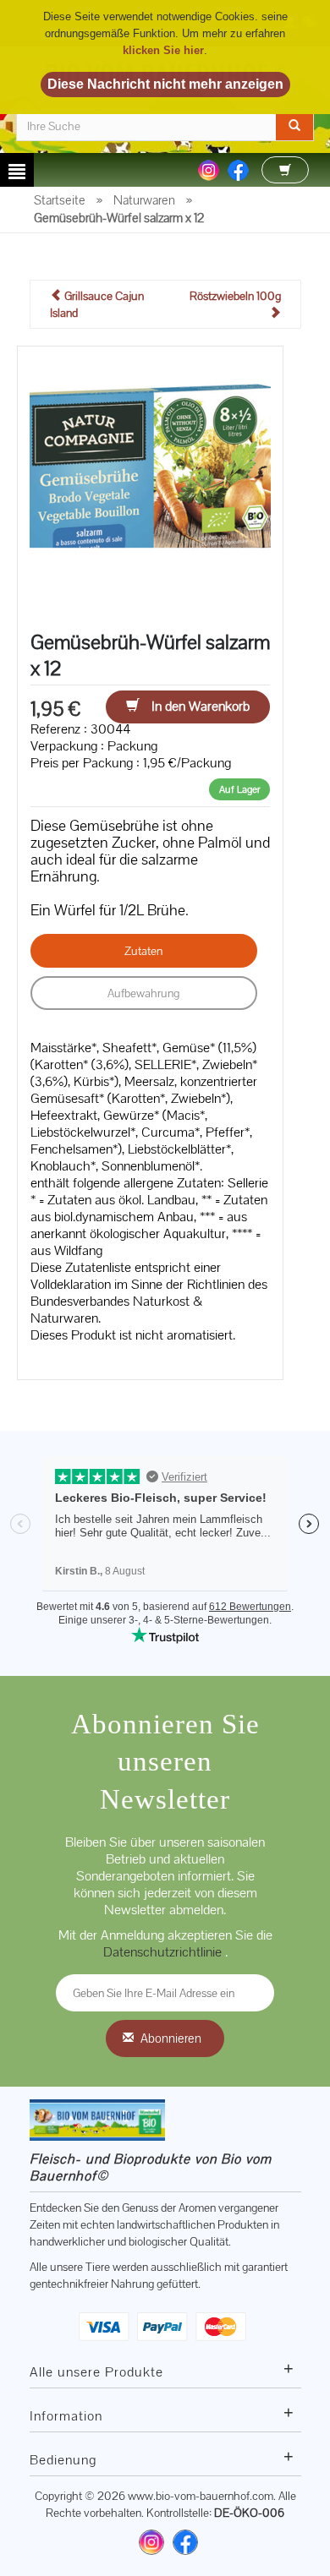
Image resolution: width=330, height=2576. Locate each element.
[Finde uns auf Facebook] (185, 2542)
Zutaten (143, 951)
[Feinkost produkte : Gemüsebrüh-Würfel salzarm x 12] (151, 478)
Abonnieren (171, 2038)
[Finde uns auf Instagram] (151, 2542)
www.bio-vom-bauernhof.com (201, 2496)
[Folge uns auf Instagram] (209, 169)
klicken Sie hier (163, 50)
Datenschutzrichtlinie (164, 1952)
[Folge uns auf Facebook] (238, 169)
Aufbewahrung (143, 993)
